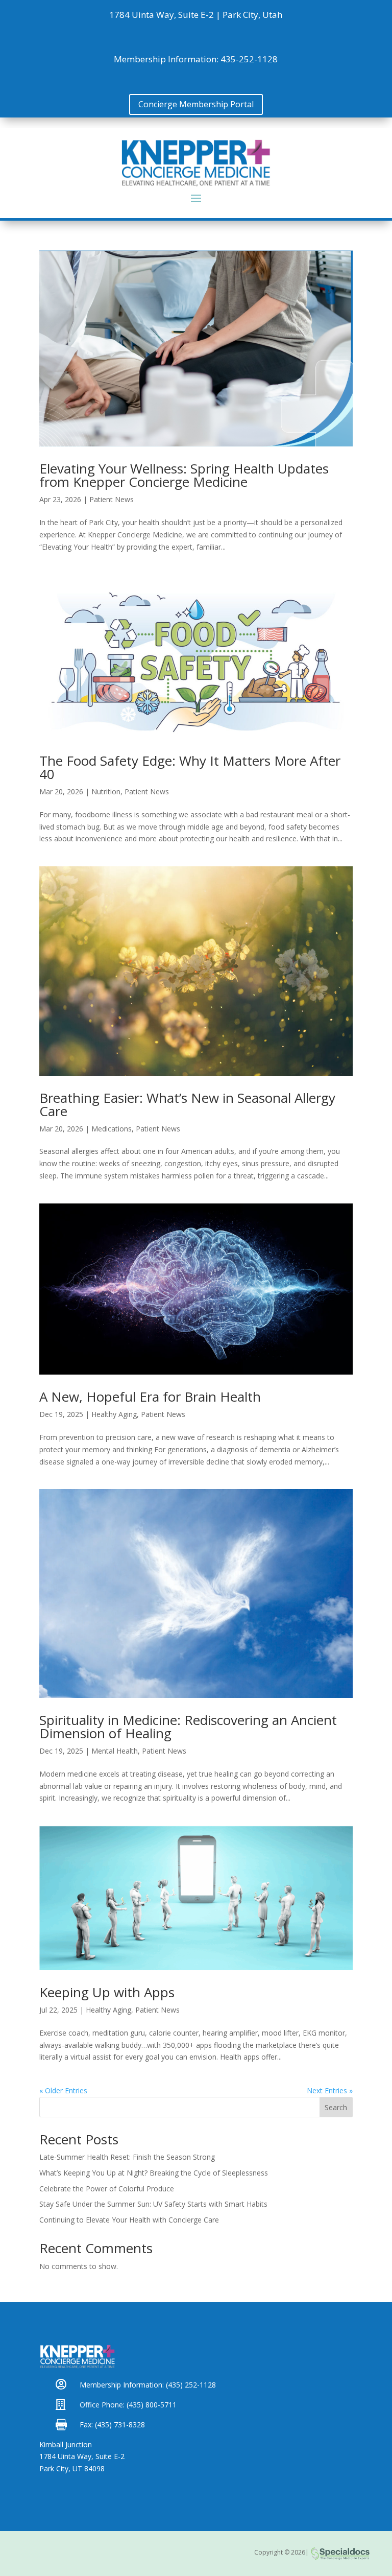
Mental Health (115, 1751)
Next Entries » (330, 2090)
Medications (112, 1129)
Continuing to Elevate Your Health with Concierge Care (129, 2220)
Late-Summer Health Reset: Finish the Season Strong (127, 2157)
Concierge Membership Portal (196, 104)
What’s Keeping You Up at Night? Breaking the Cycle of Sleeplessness (154, 2173)
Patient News (112, 499)
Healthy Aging (114, 1414)
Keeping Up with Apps (107, 1992)
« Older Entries (63, 2090)
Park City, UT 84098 (72, 2468)
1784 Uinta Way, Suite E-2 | (165, 15)
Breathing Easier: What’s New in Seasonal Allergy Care (187, 1104)
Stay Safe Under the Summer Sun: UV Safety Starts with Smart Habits (153, 2204)
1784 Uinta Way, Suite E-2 (82, 2456)
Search (336, 2107)
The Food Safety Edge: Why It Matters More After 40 (190, 767)
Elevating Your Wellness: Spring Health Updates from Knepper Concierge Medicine (184, 475)
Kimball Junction (66, 2444)
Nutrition (106, 791)
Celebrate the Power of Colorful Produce (107, 2189)
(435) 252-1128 (190, 2385)
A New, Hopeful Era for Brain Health (150, 1397)
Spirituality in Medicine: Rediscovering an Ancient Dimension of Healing (188, 1727)
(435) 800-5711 (151, 2405)
